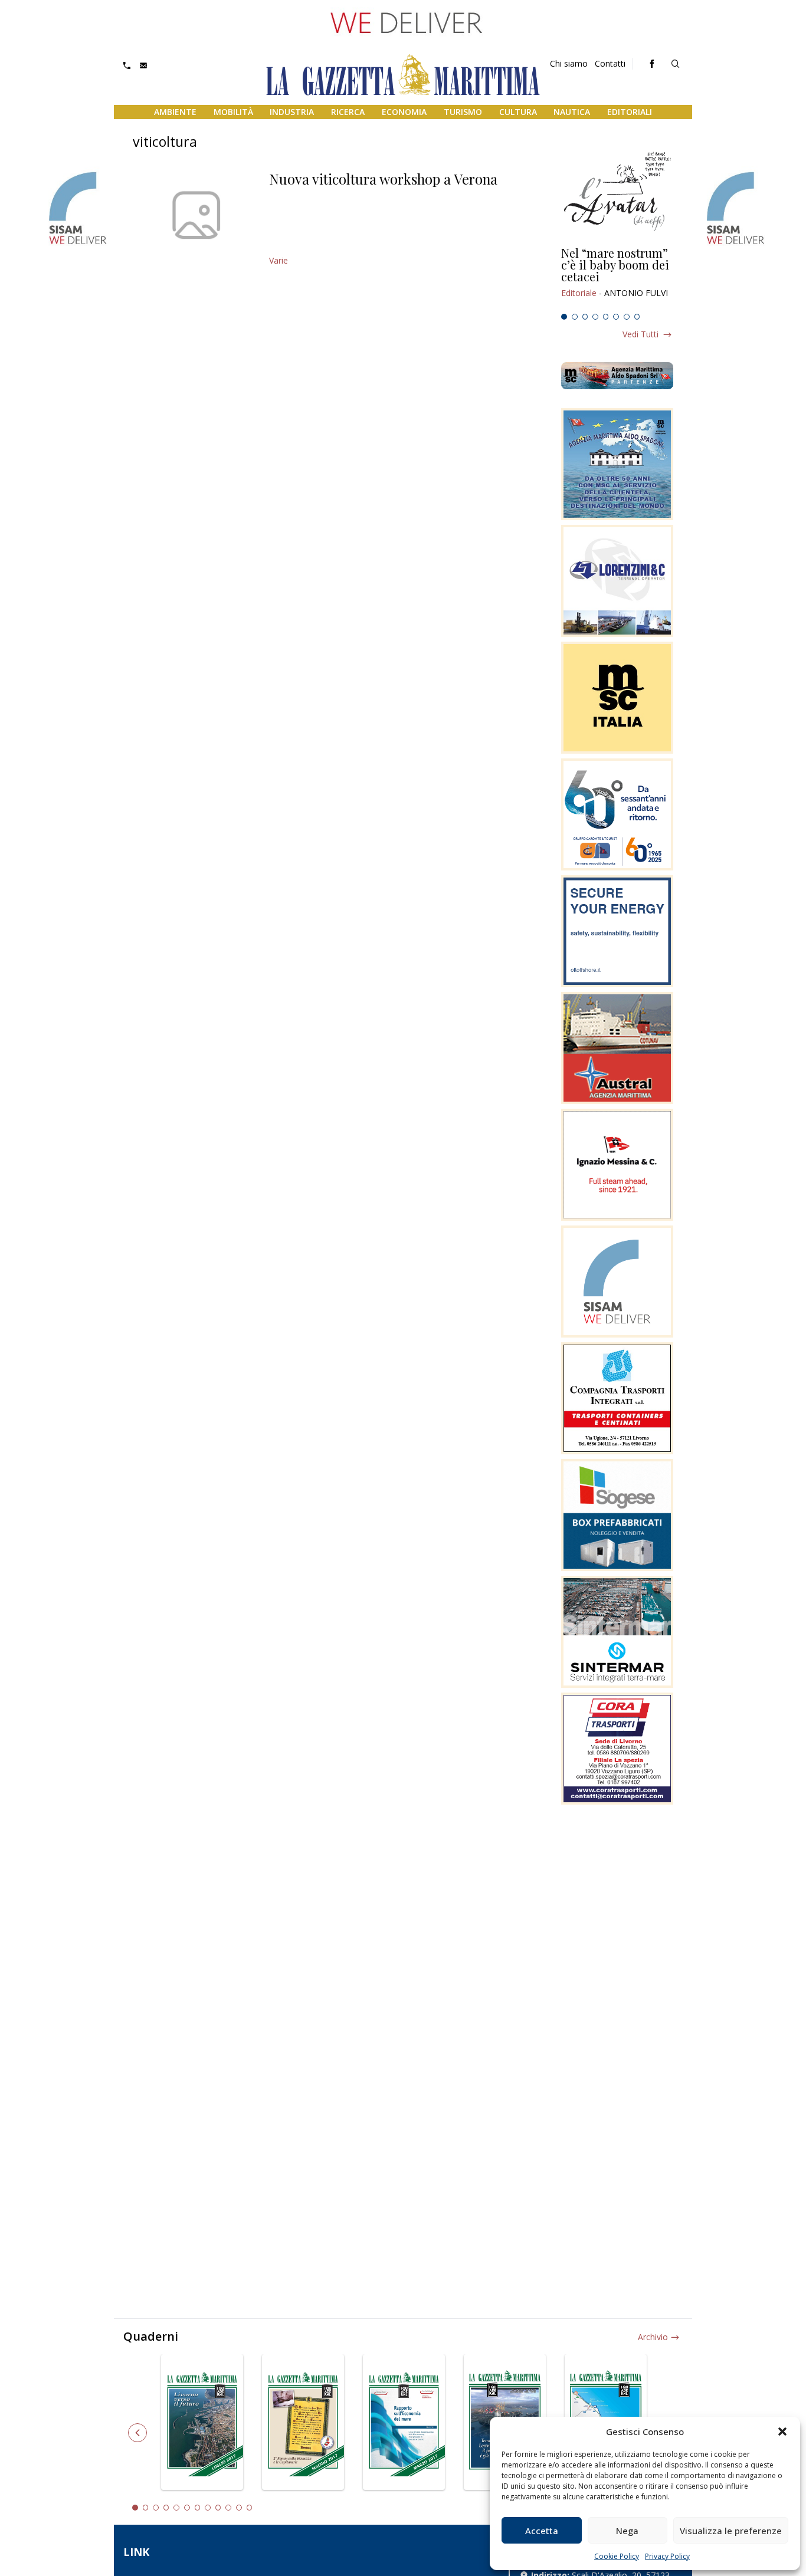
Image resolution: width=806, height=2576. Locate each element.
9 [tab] (218, 2508)
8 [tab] (637, 317)
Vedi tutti (640, 334)
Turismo (463, 112)
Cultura (518, 112)
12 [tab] (250, 2508)
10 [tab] (228, 2508)
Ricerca (348, 112)
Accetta (542, 2531)
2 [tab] (575, 317)
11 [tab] (239, 2508)
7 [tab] (627, 317)
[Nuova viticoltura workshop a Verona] (196, 215)
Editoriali (630, 112)
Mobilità (233, 112)
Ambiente (175, 112)
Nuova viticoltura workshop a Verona (383, 179)
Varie (279, 260)
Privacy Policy (667, 2556)
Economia (404, 112)
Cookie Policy (617, 2556)
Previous (137, 2433)
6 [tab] (616, 317)
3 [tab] (585, 317)
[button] (782, 2432)
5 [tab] (606, 317)
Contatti (610, 63)
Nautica (572, 112)
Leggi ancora (617, 278)
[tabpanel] (617, 278)
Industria (292, 112)
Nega (627, 2531)
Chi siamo (569, 63)
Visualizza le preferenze (731, 2531)
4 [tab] (595, 317)
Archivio (653, 2337)
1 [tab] (564, 317)
